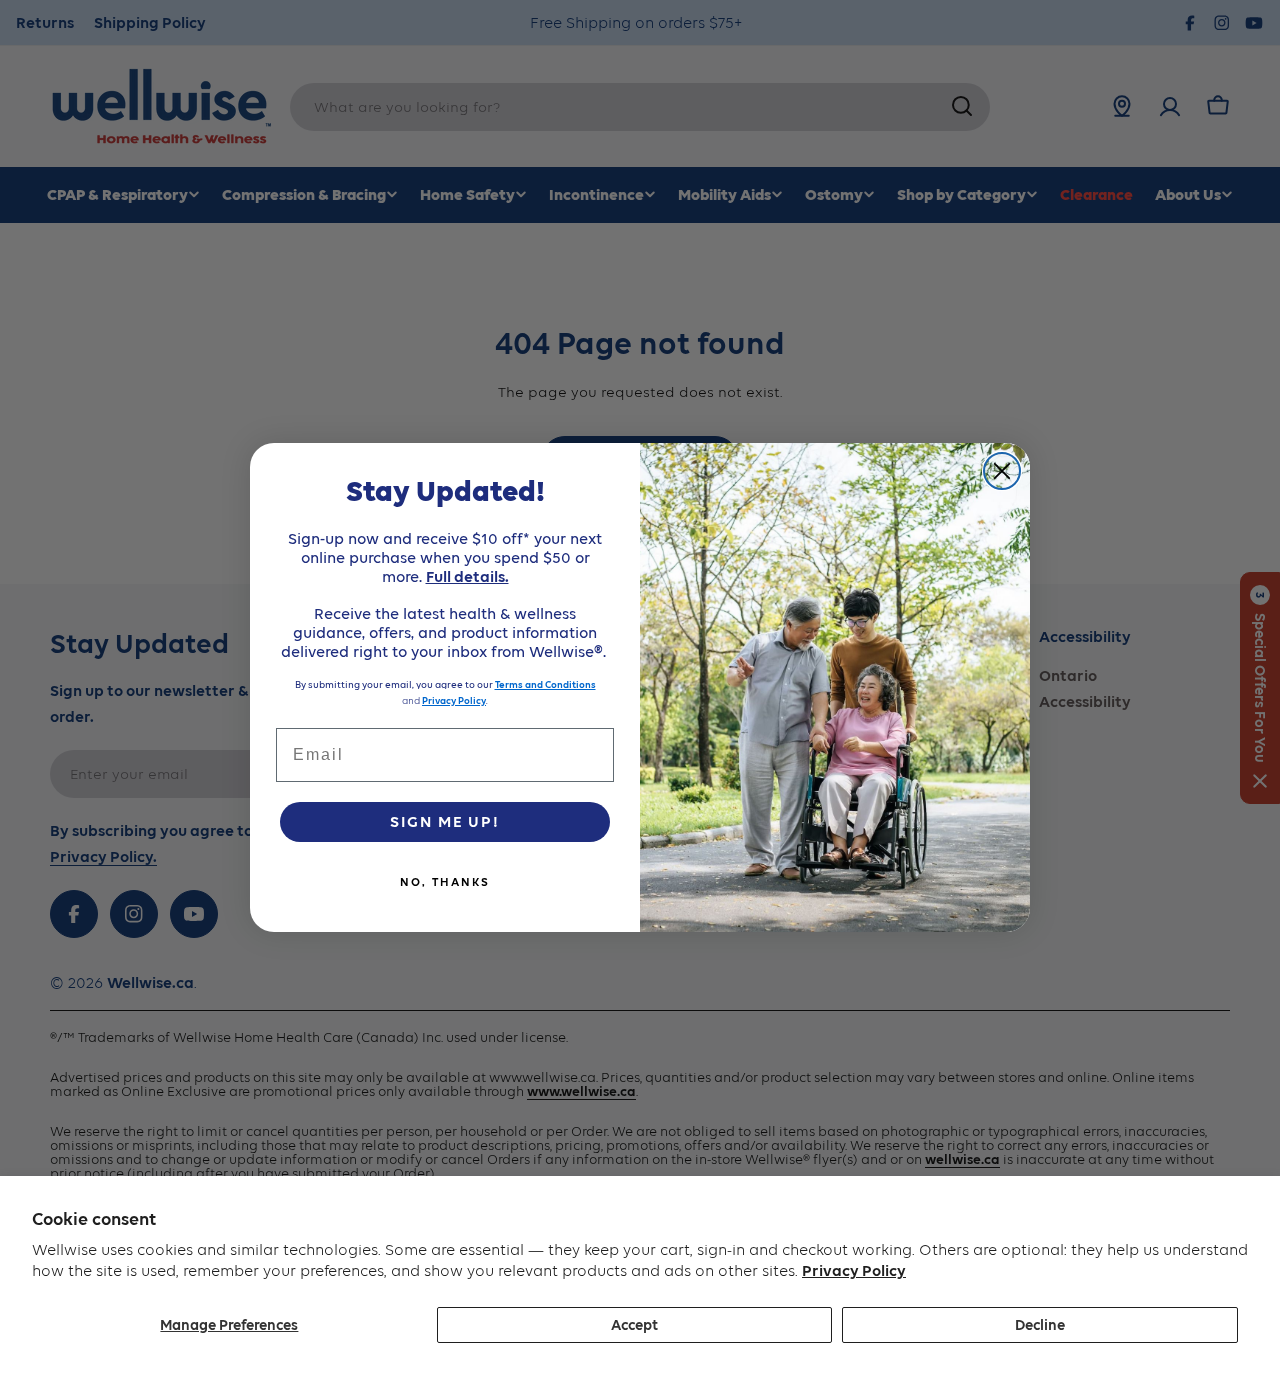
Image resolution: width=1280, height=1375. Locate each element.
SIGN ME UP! (445, 821)
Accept (634, 1325)
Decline (1040, 1325)
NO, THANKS (445, 882)
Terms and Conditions (545, 684)
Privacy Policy (854, 1270)
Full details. (467, 576)
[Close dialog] (1002, 471)
